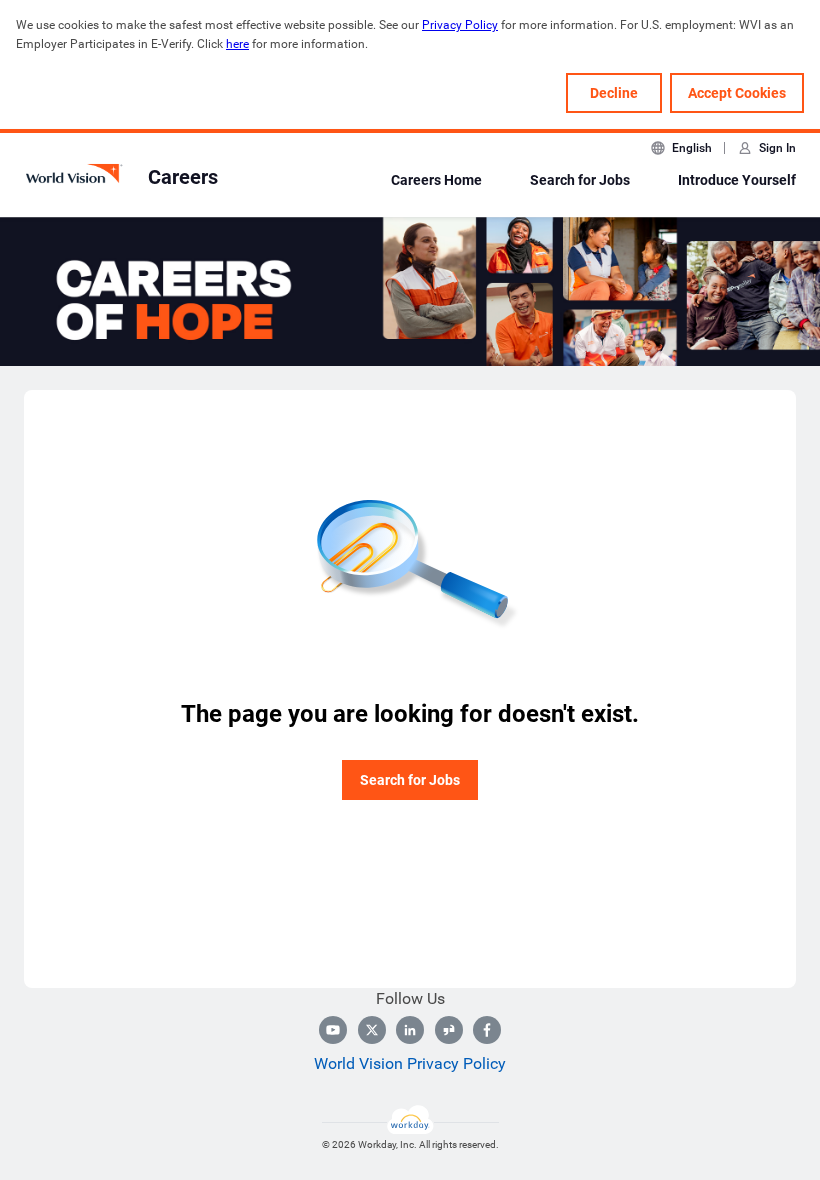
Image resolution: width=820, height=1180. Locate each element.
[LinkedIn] (410, 1030)
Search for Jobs (580, 180)
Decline (614, 93)
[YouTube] (333, 1030)
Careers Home (436, 180)
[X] (372, 1030)
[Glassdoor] (449, 1030)
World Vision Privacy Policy (410, 1063)
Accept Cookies (737, 93)
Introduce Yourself (737, 180)
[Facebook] (487, 1030)
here (237, 44)
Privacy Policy (460, 25)
